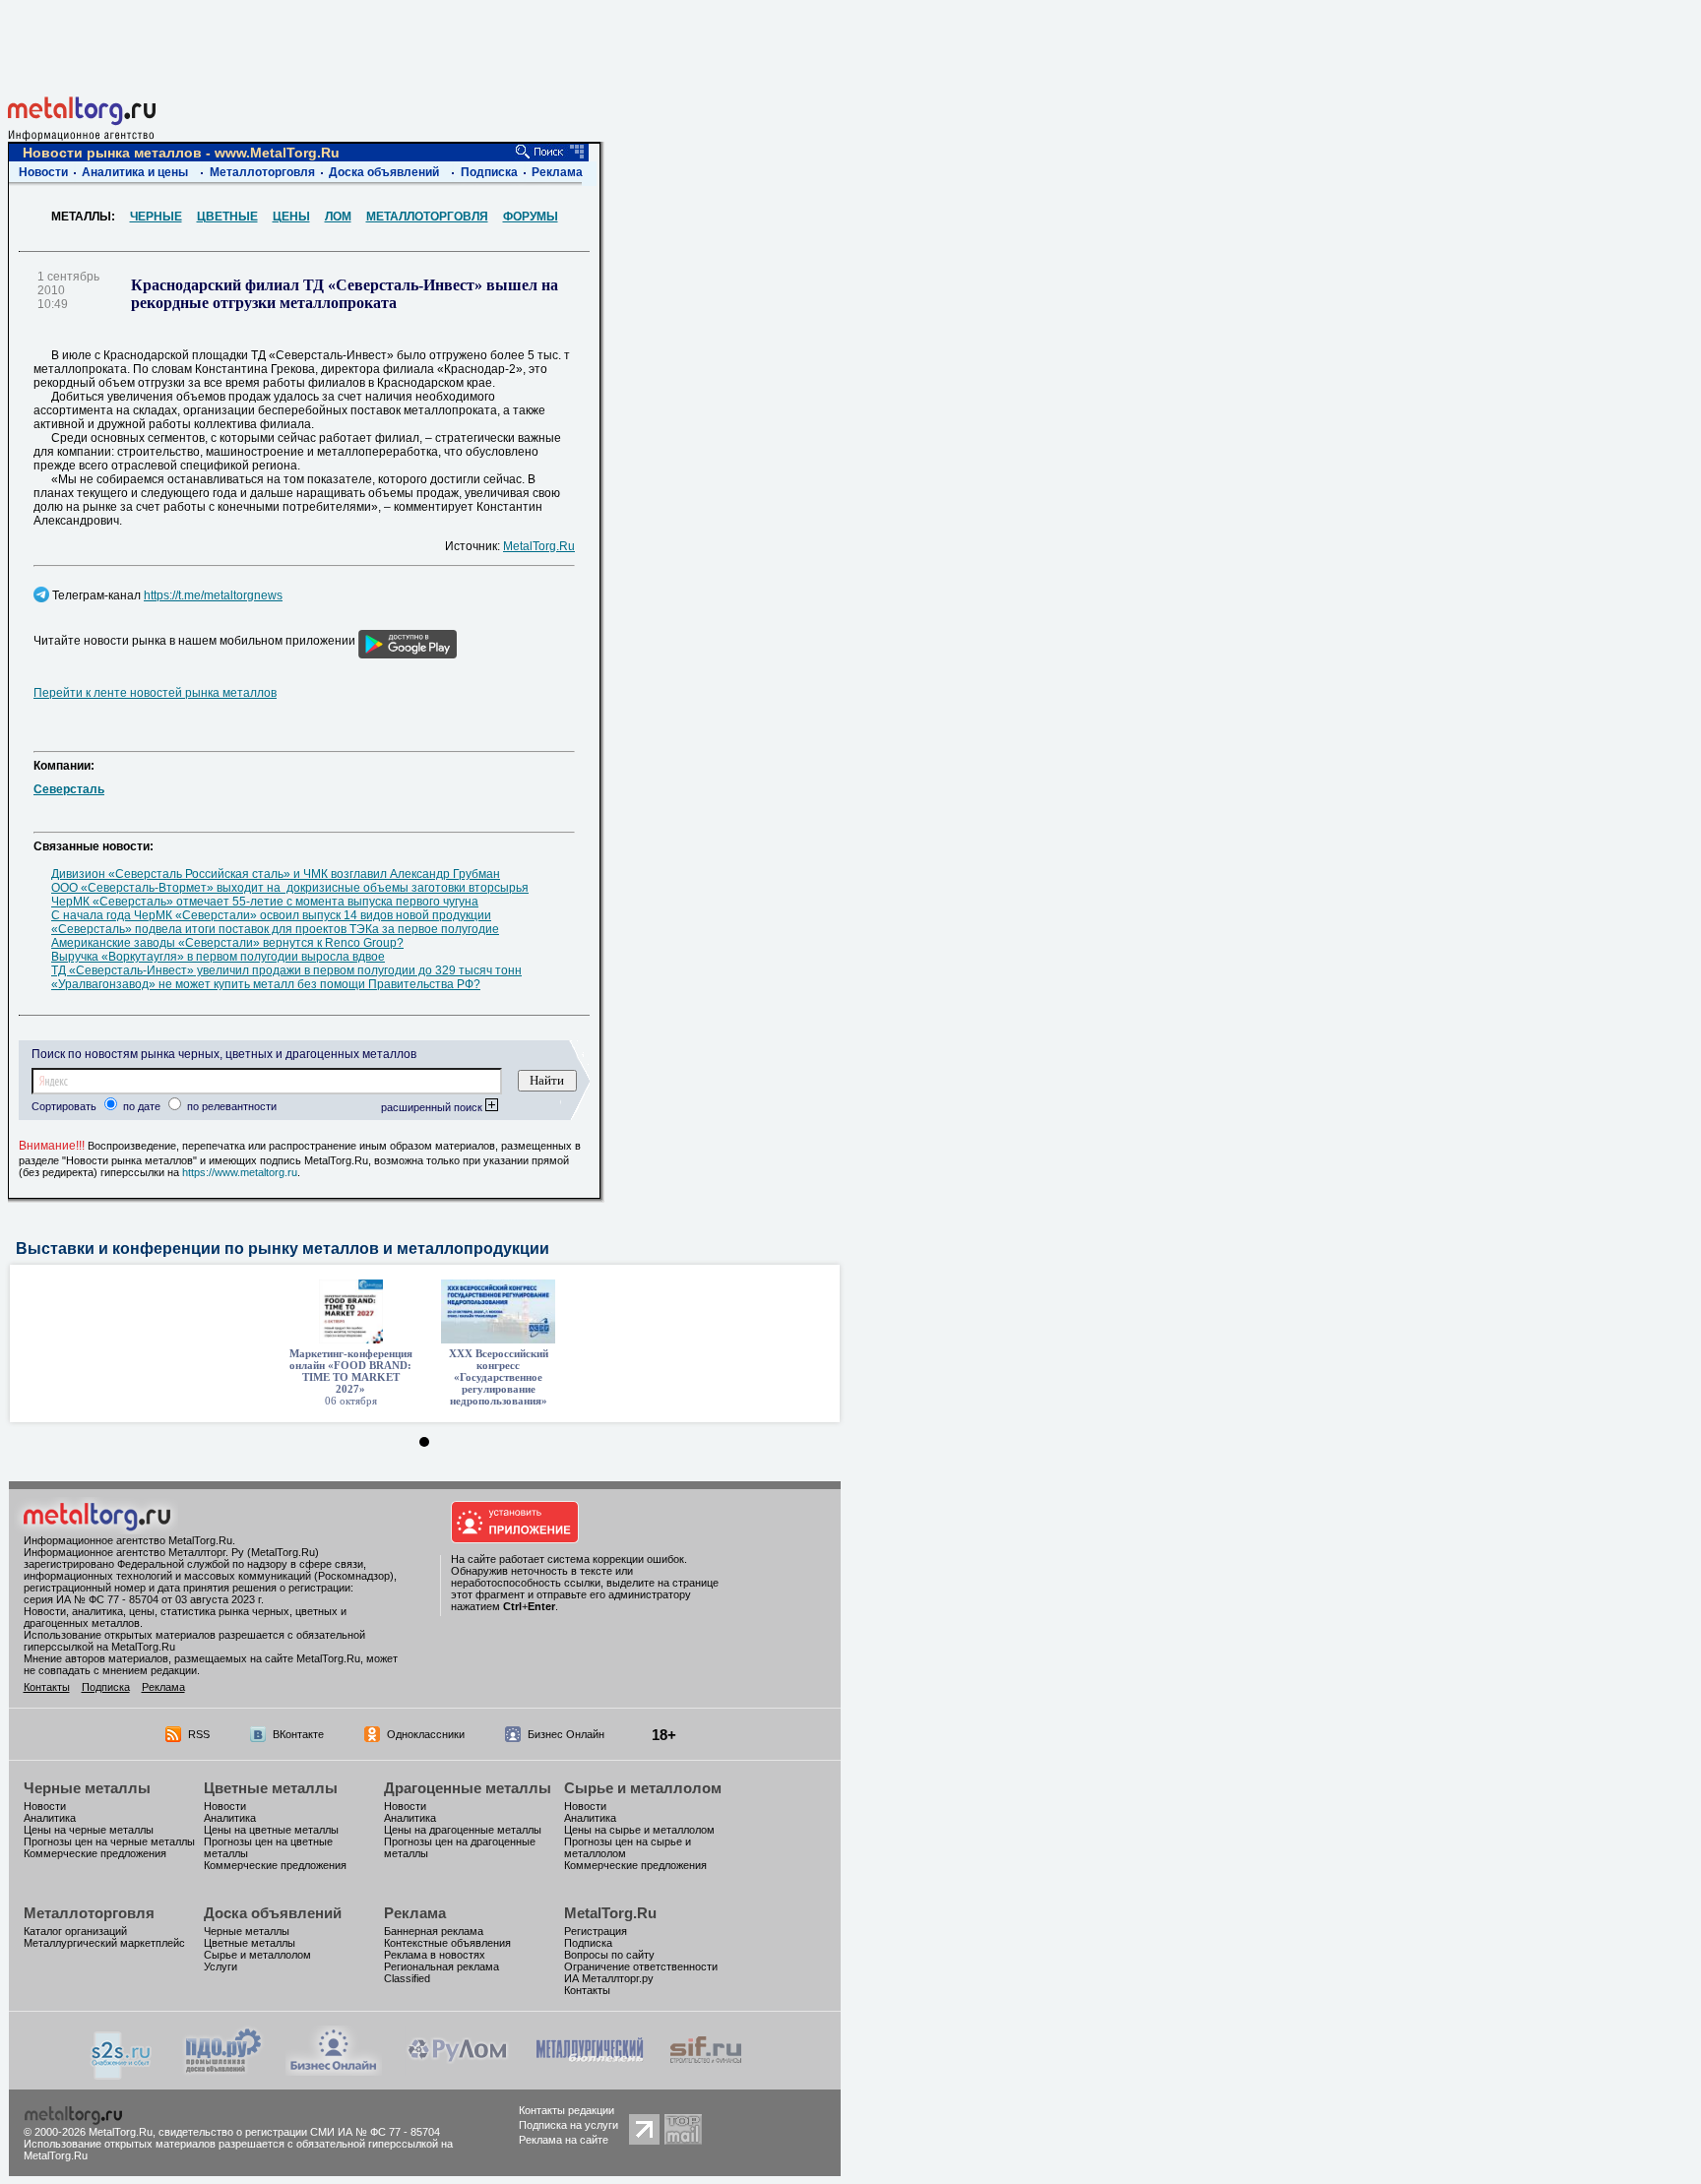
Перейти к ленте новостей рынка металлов (155, 693)
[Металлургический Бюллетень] (589, 2070)
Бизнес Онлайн (566, 1734)
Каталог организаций (75, 1931)
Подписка (489, 172)
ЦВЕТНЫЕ (227, 217)
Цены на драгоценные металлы (463, 1830)
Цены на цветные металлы (271, 1830)
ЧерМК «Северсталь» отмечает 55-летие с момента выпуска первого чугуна (265, 902)
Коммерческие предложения (95, 1853)
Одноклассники (426, 1734)
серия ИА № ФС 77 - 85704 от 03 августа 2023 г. (144, 1599)
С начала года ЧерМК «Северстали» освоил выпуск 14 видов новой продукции (271, 915)
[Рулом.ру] (457, 2070)
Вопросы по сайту (609, 1955)
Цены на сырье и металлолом (639, 1830)
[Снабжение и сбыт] (122, 2074)
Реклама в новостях (435, 1955)
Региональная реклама (441, 1966)
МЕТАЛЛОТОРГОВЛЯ (427, 217)
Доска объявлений (384, 172)
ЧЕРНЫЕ (156, 217)
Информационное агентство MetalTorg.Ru (128, 1540)
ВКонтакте (298, 1734)
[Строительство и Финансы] (706, 2070)
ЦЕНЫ (291, 217)
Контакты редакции (567, 2110)
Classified (407, 1978)
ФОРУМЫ (531, 217)
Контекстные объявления (447, 1943)
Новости (43, 172)
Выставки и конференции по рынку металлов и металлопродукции (283, 1248)
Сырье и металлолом (643, 1788)
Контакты (47, 1687)
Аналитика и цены (135, 172)
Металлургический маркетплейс (104, 1943)
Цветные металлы (271, 1788)
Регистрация (596, 1931)
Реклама (557, 172)
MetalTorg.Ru (539, 546)
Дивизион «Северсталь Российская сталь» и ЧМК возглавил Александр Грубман (276, 874)
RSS (199, 1734)
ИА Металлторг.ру (609, 1978)
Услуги (220, 1966)
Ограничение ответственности (641, 1966)
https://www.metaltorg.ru (240, 1172)
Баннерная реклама (434, 1931)
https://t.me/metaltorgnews (213, 595)
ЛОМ (338, 217)
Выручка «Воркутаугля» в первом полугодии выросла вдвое (218, 957)
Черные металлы (87, 1788)
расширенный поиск (433, 1107)
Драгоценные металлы (468, 1788)
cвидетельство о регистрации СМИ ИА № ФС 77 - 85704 (299, 2132)
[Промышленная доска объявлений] (223, 2072)
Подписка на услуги (568, 2125)
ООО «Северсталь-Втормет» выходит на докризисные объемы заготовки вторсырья (290, 888)
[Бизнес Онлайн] (334, 2070)
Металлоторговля (262, 172)
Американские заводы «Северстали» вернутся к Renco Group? (227, 943)
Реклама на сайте (564, 2140)
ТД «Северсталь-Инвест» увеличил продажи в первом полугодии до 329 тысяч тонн (286, 970)
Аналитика (50, 1818)
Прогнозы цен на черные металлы (109, 1841)
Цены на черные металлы (89, 1830)
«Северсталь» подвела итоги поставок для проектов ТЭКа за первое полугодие (275, 929)
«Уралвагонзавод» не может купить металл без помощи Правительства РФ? (266, 984)
